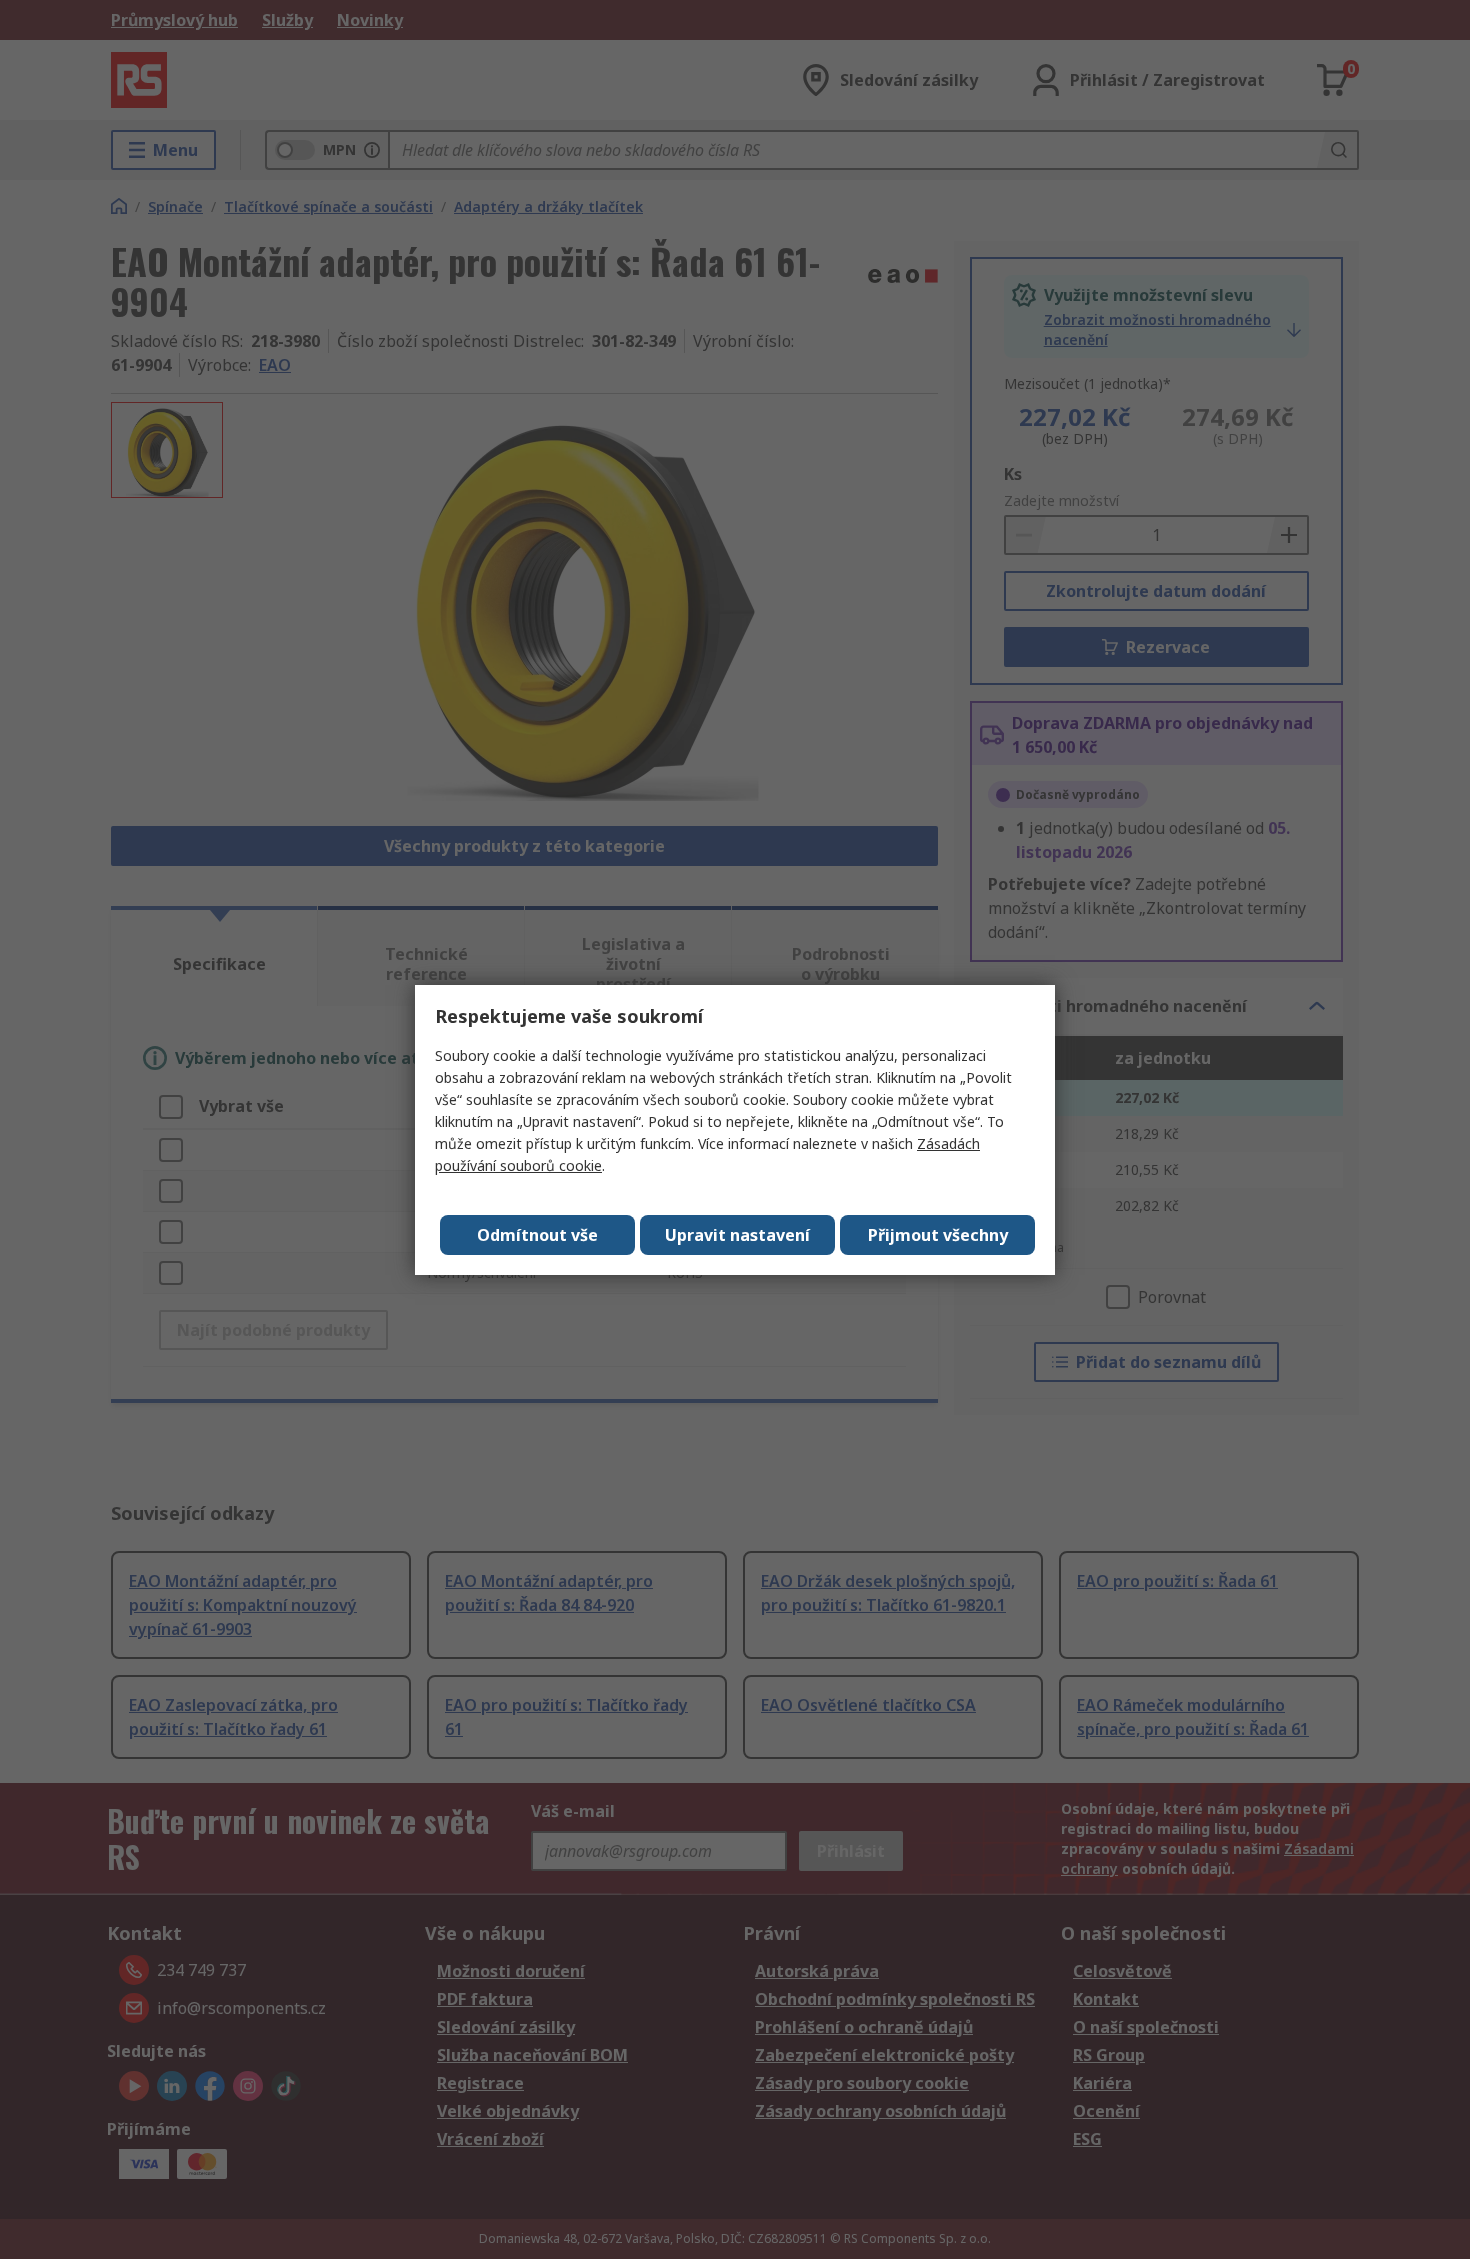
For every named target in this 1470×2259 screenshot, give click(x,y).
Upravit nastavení (737, 1235)
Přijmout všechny (938, 1235)
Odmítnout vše (537, 1235)
